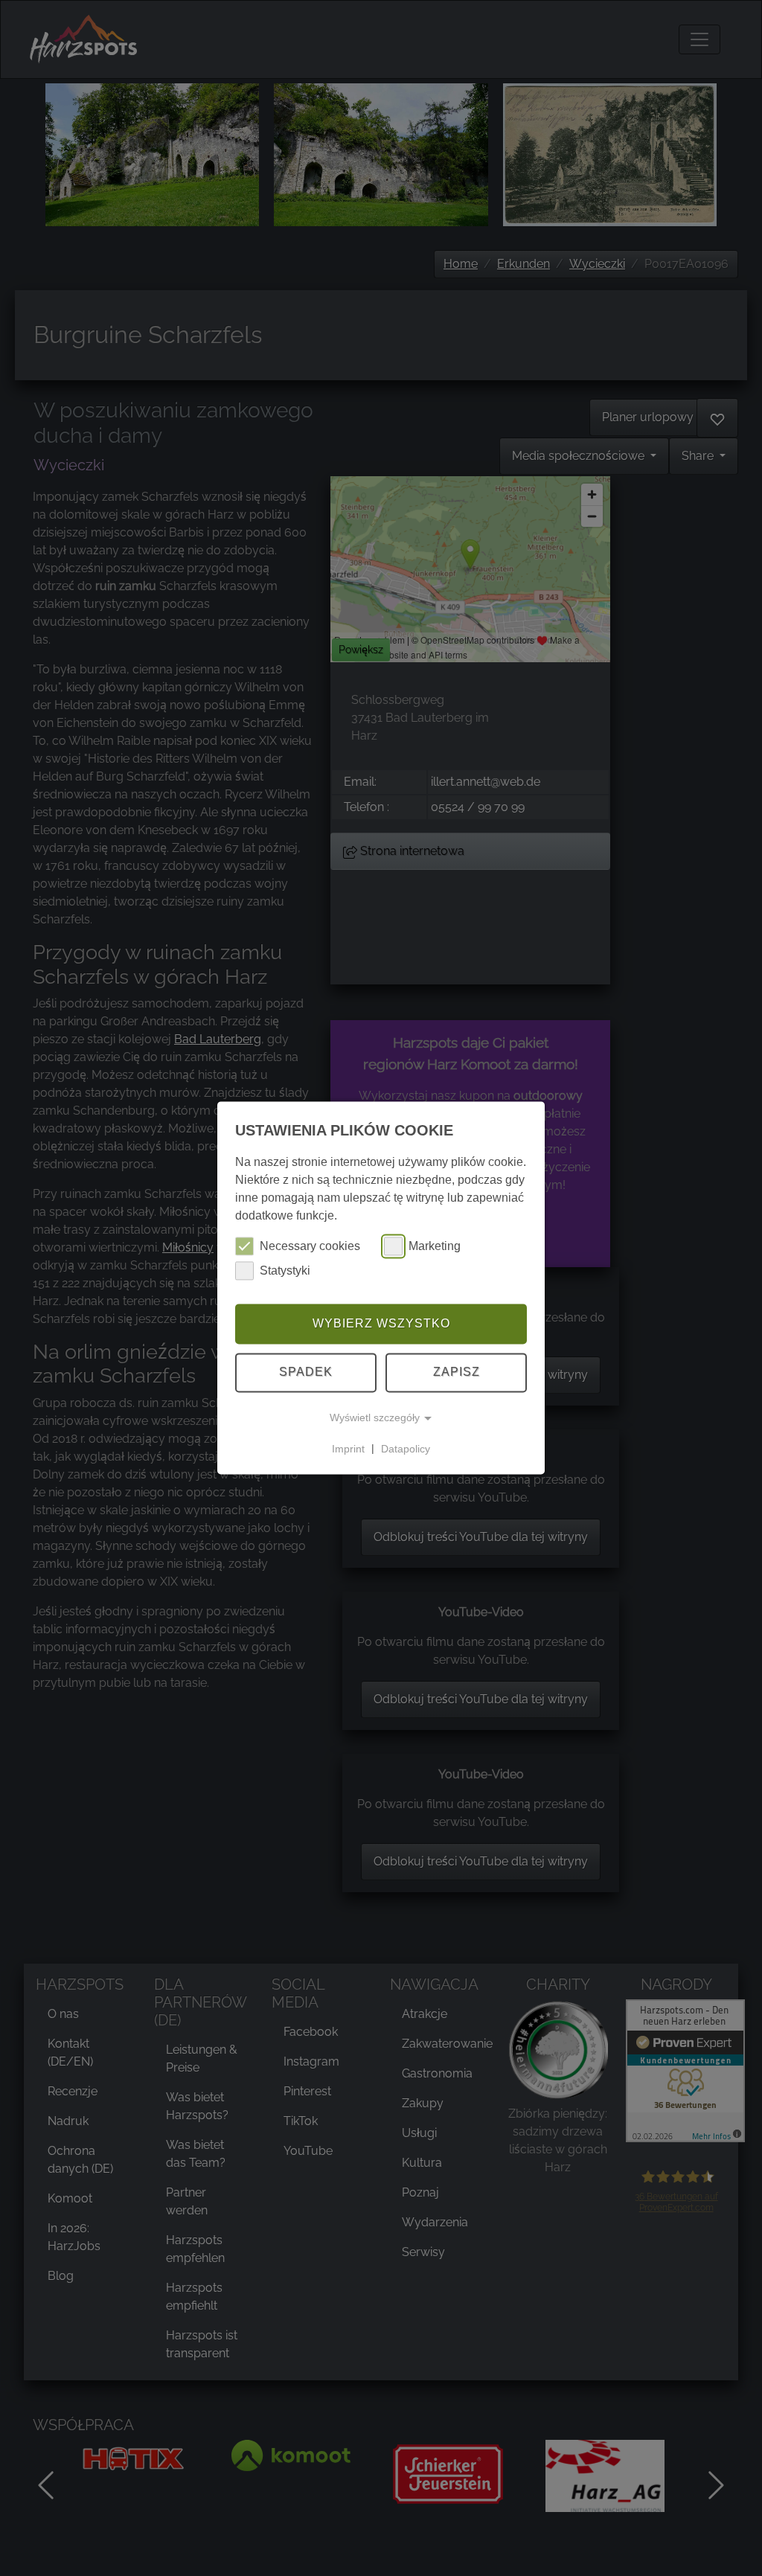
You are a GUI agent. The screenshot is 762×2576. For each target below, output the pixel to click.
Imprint (348, 1449)
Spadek (306, 1372)
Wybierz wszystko (381, 1323)
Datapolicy (406, 1449)
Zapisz (457, 1372)
